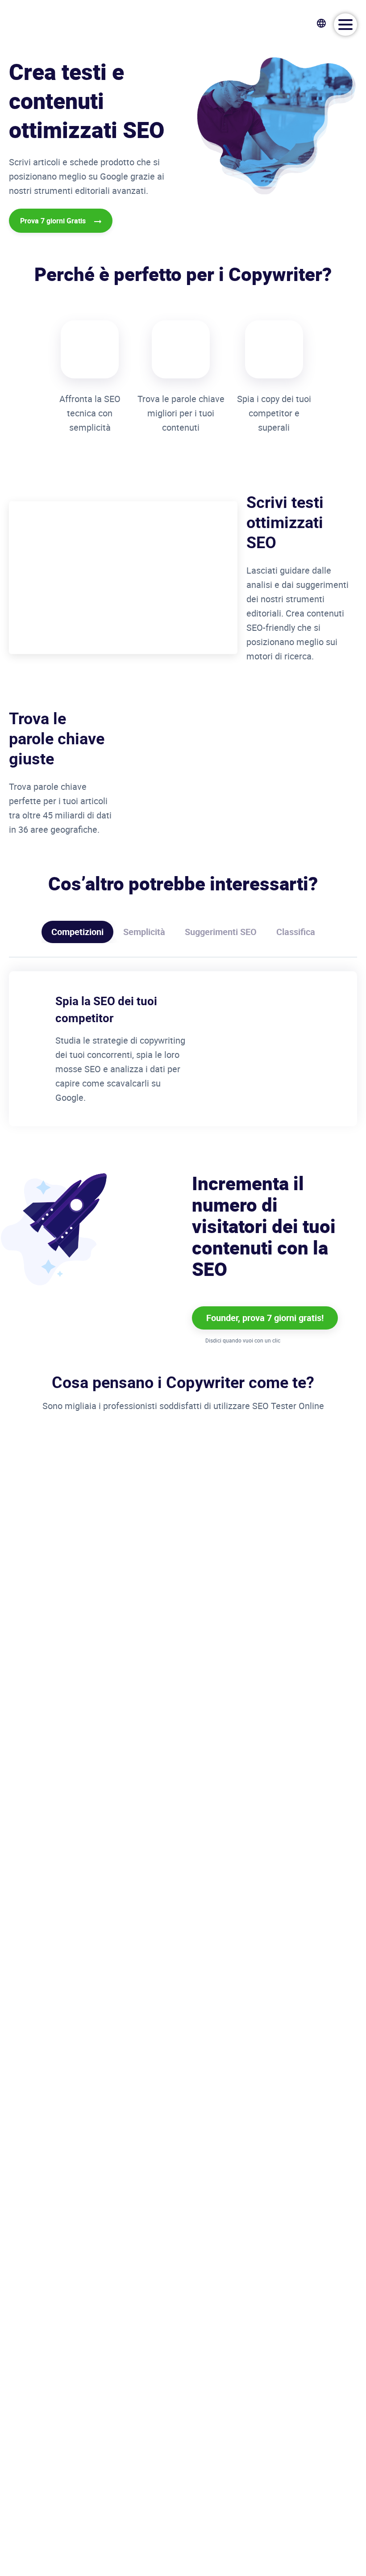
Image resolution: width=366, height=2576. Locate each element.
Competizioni (77, 932)
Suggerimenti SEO (221, 932)
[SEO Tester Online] (51, 23)
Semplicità (144, 932)
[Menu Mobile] (345, 25)
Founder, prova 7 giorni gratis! (265, 1318)
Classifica (296, 932)
